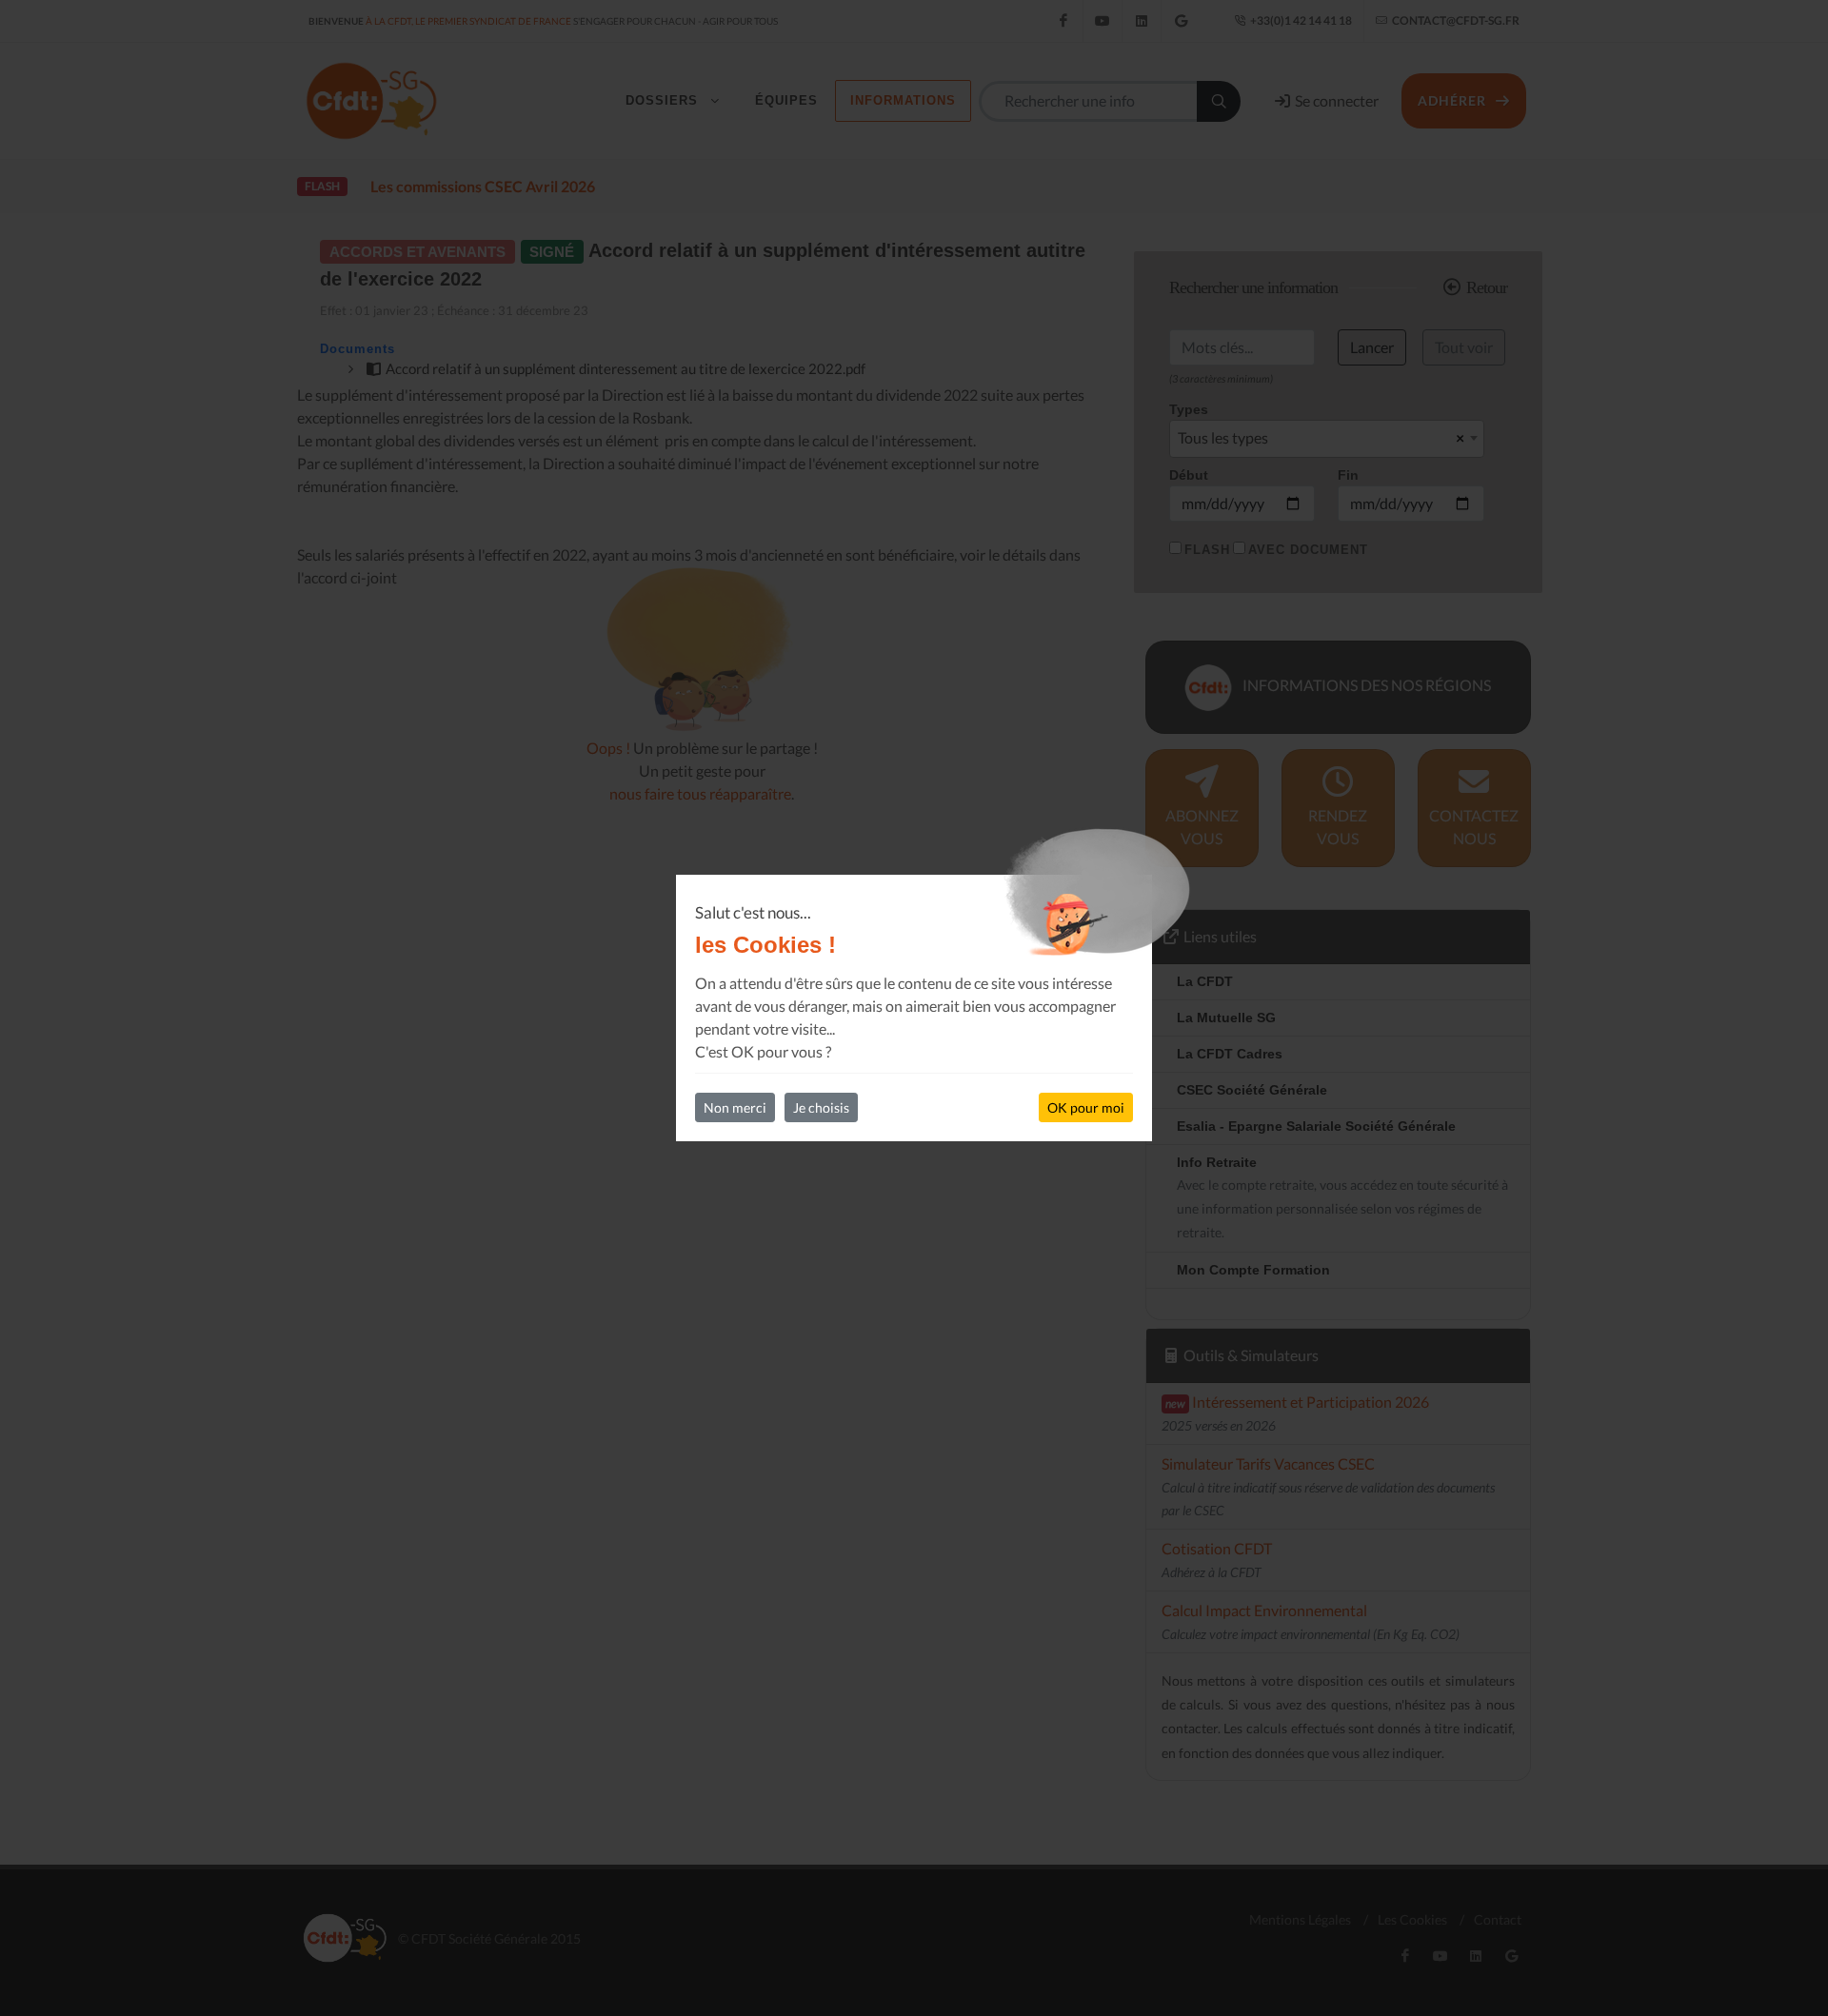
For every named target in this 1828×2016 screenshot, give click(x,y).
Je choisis (821, 1107)
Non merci (735, 1107)
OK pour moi (1086, 1107)
